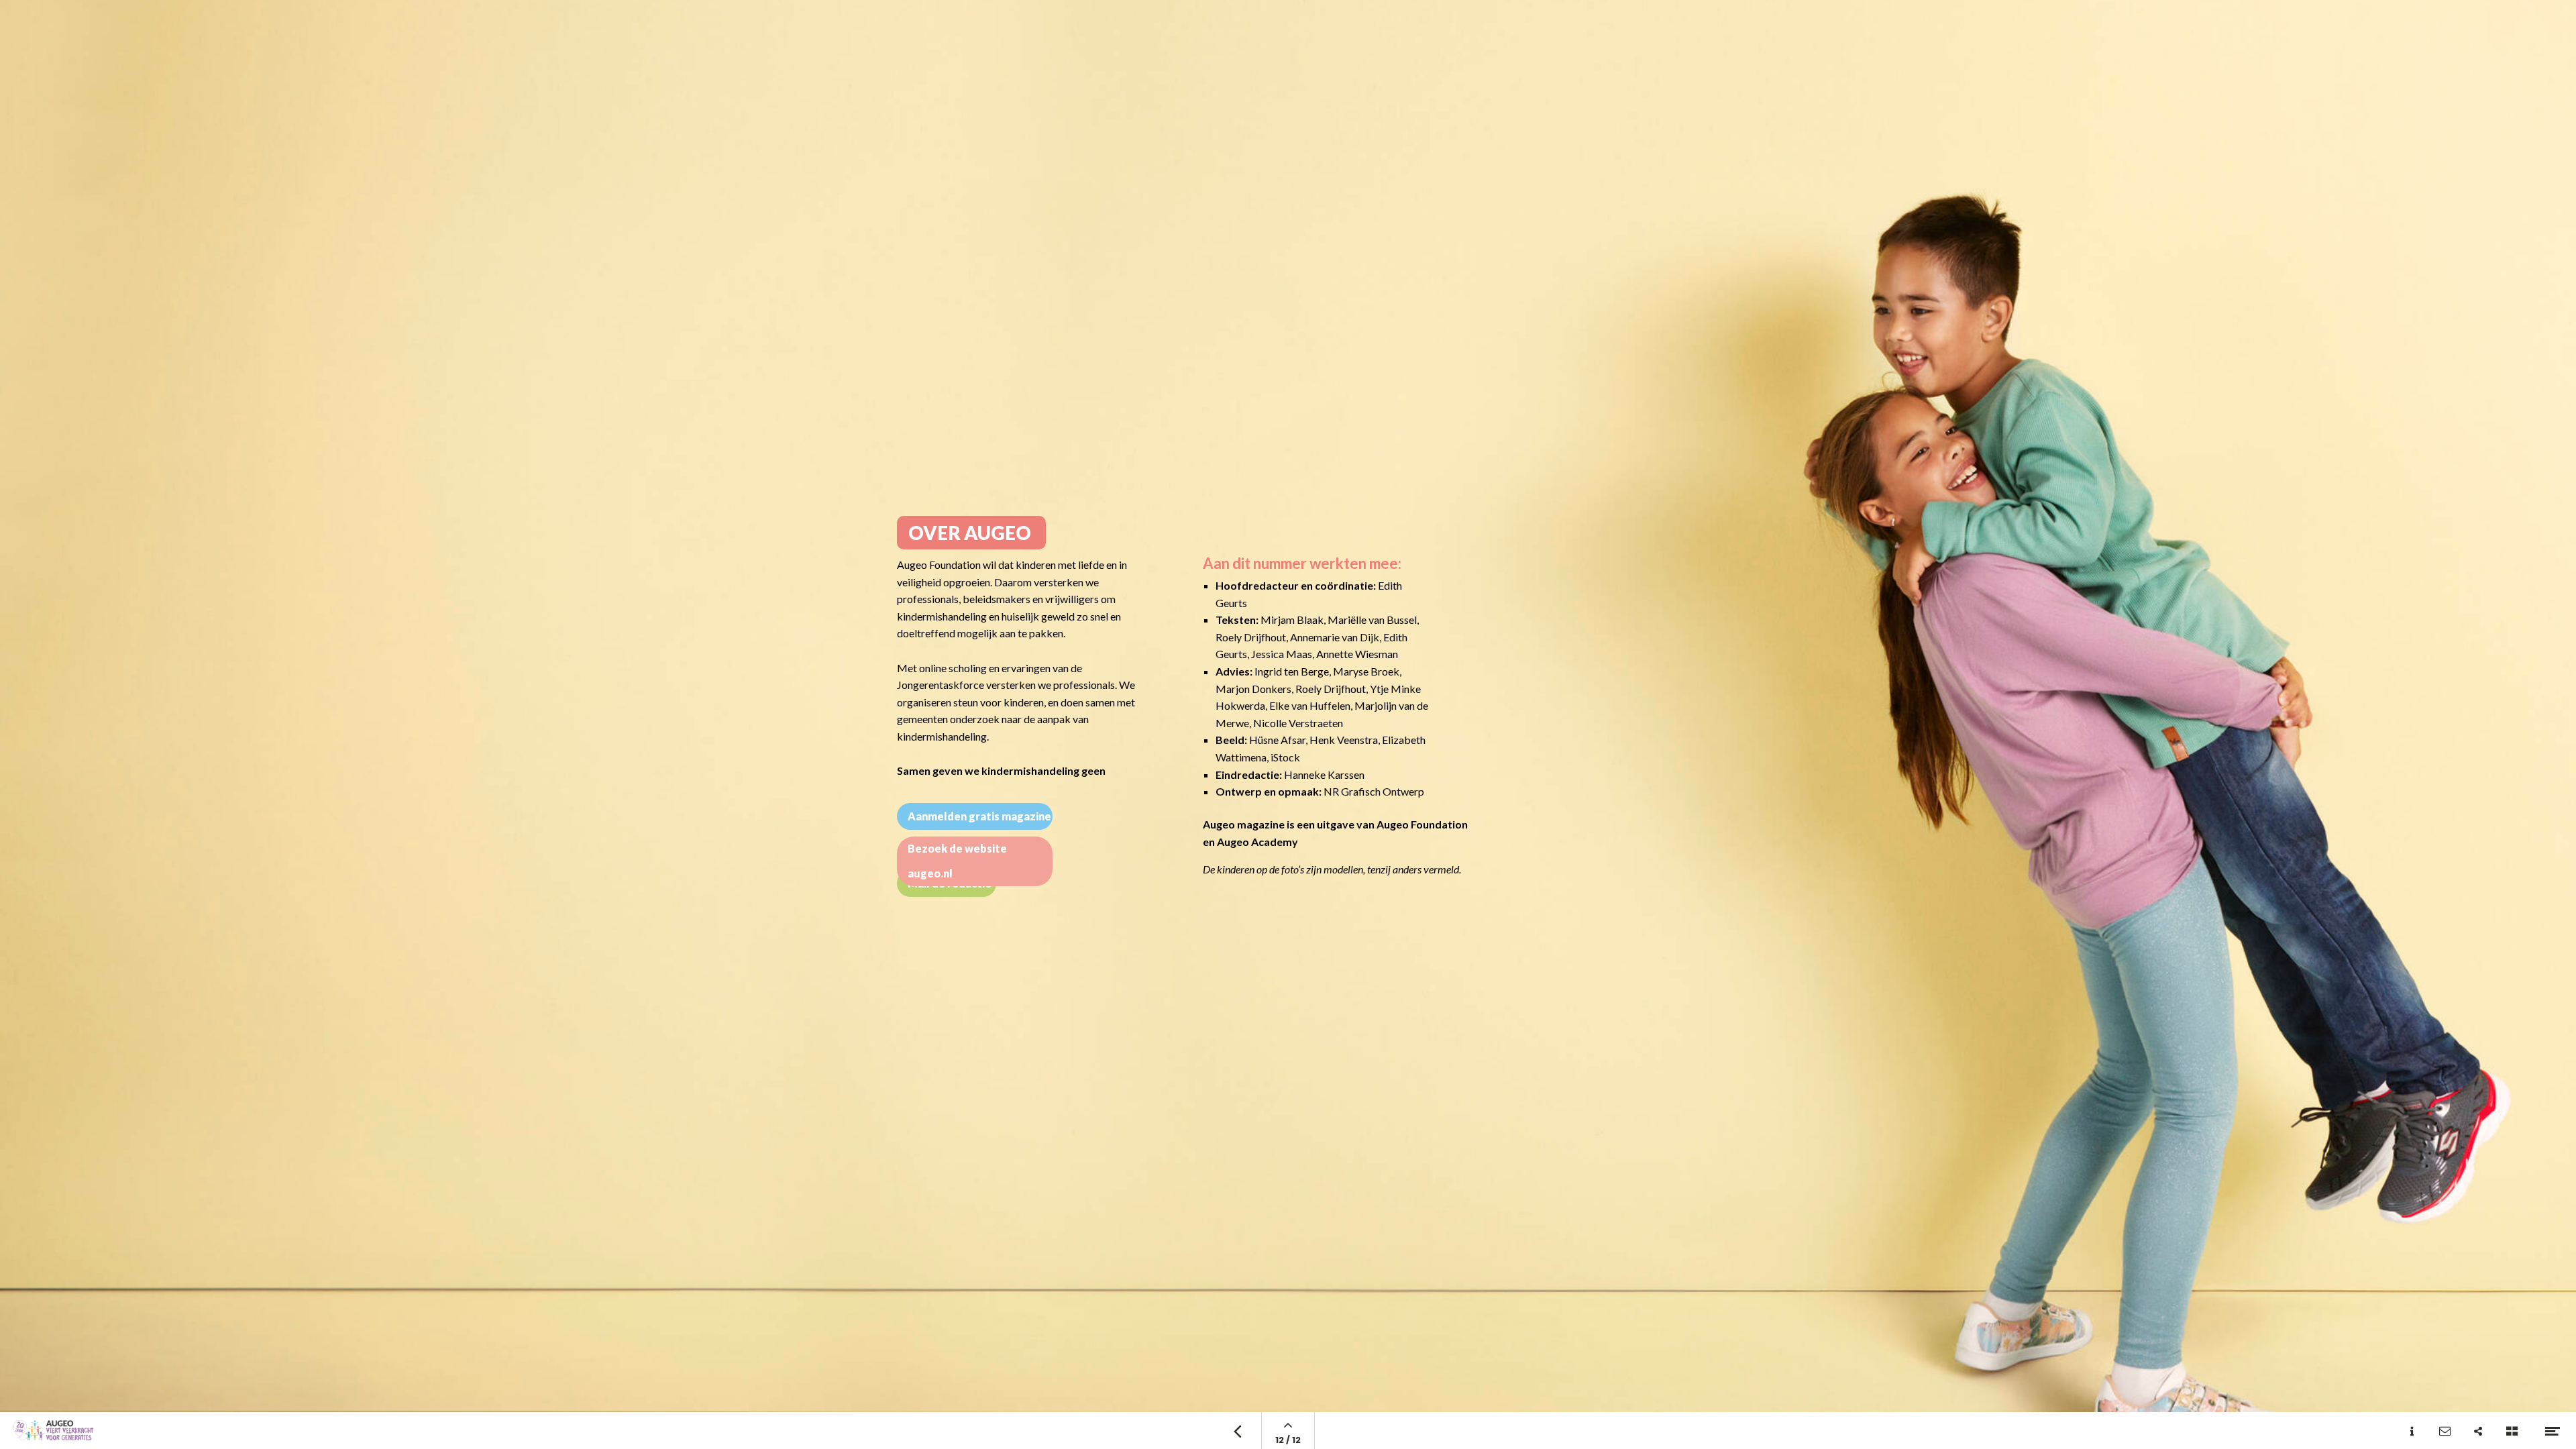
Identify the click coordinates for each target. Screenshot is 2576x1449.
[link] (971, 533)
